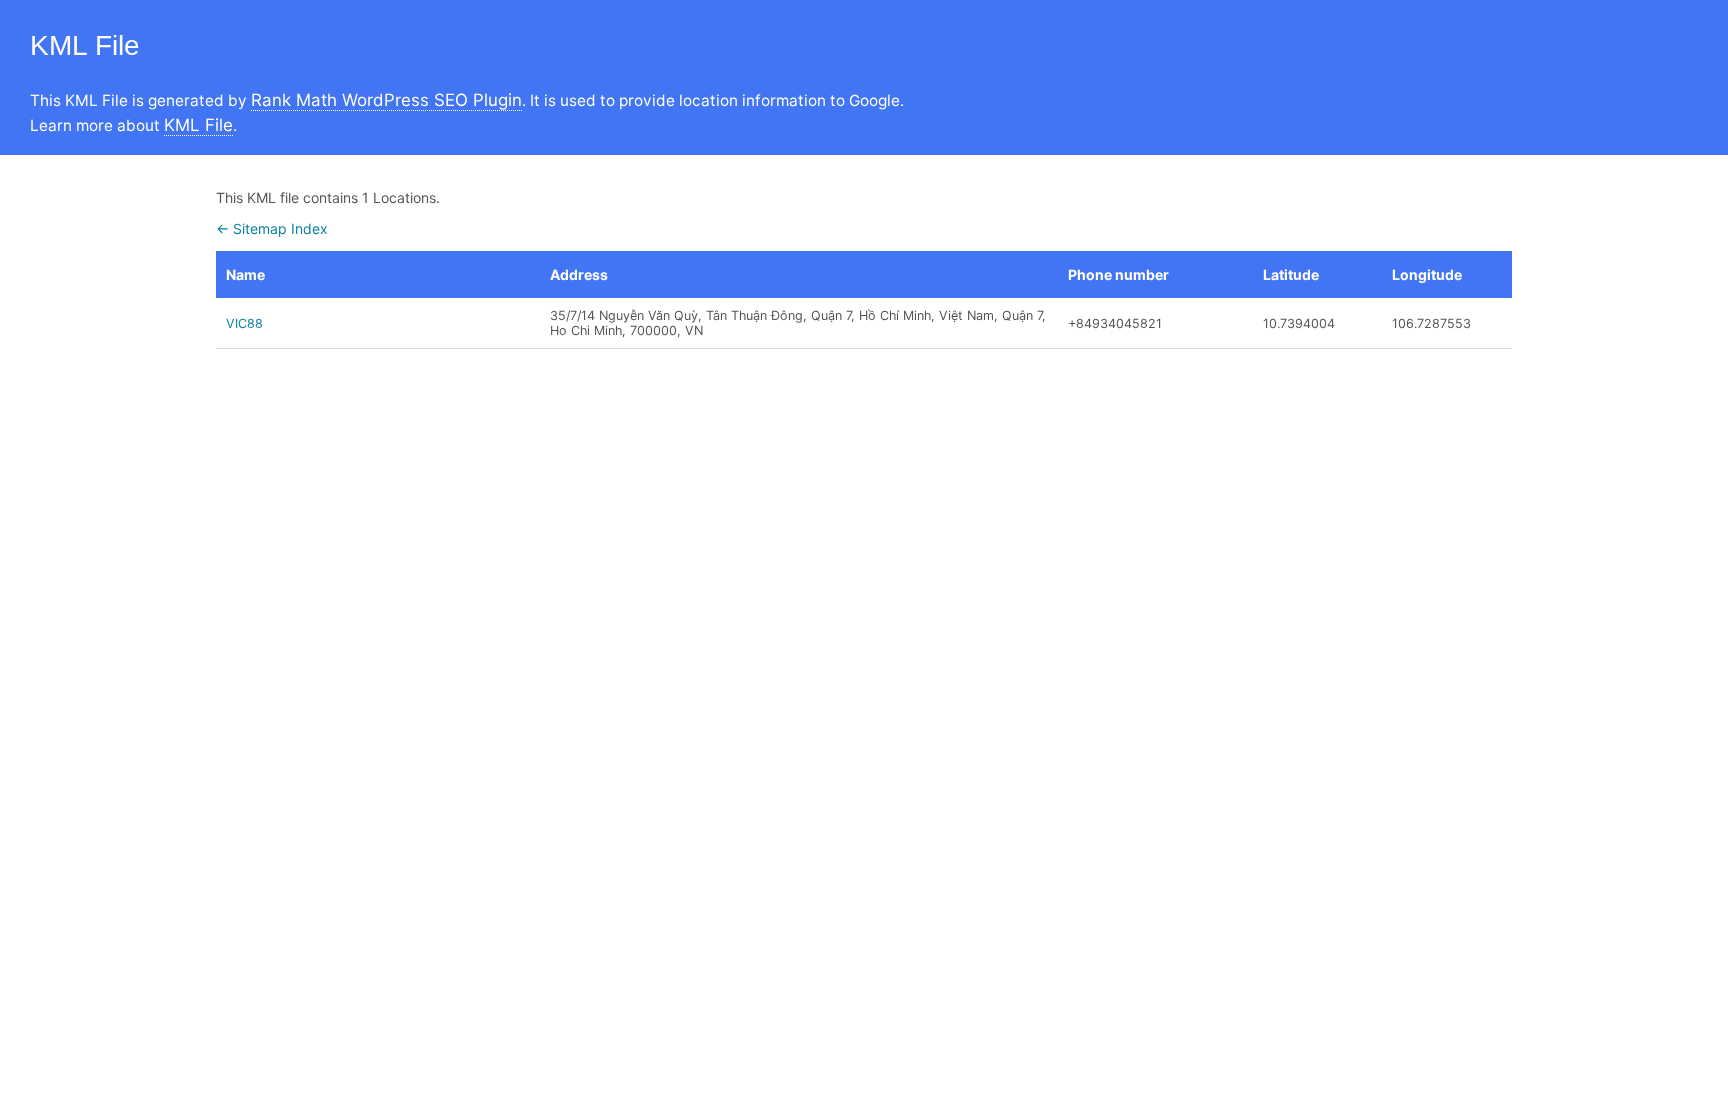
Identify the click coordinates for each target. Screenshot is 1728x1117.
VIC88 (244, 323)
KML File (198, 125)
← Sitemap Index (272, 228)
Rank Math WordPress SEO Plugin (386, 100)
